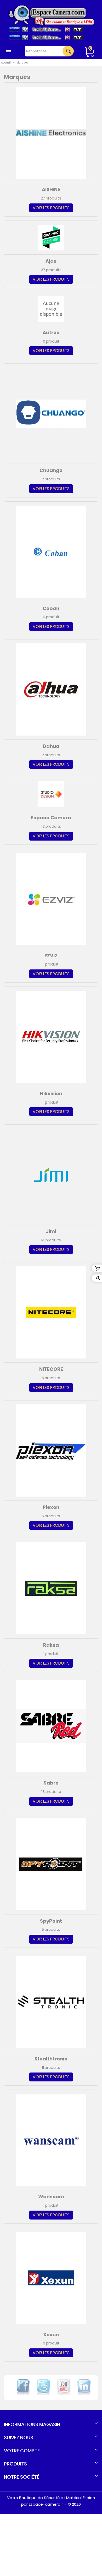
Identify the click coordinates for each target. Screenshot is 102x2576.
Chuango (51, 470)
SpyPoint (51, 1921)
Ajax (51, 261)
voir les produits (51, 208)
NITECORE (51, 1369)
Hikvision (51, 1093)
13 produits (51, 827)
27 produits (51, 198)
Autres (51, 332)
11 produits (51, 2068)
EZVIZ (51, 956)
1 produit (51, 964)
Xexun (51, 2335)
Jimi (51, 1231)
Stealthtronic (51, 2059)
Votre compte (22, 2451)
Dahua (51, 746)
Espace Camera (51, 818)
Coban (51, 608)
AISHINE (51, 189)
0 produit (51, 342)
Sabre (51, 1783)
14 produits (51, 1240)
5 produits (51, 1378)
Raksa (51, 1645)
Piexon (51, 1507)
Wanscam (51, 2197)
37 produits (51, 270)
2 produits (51, 479)
